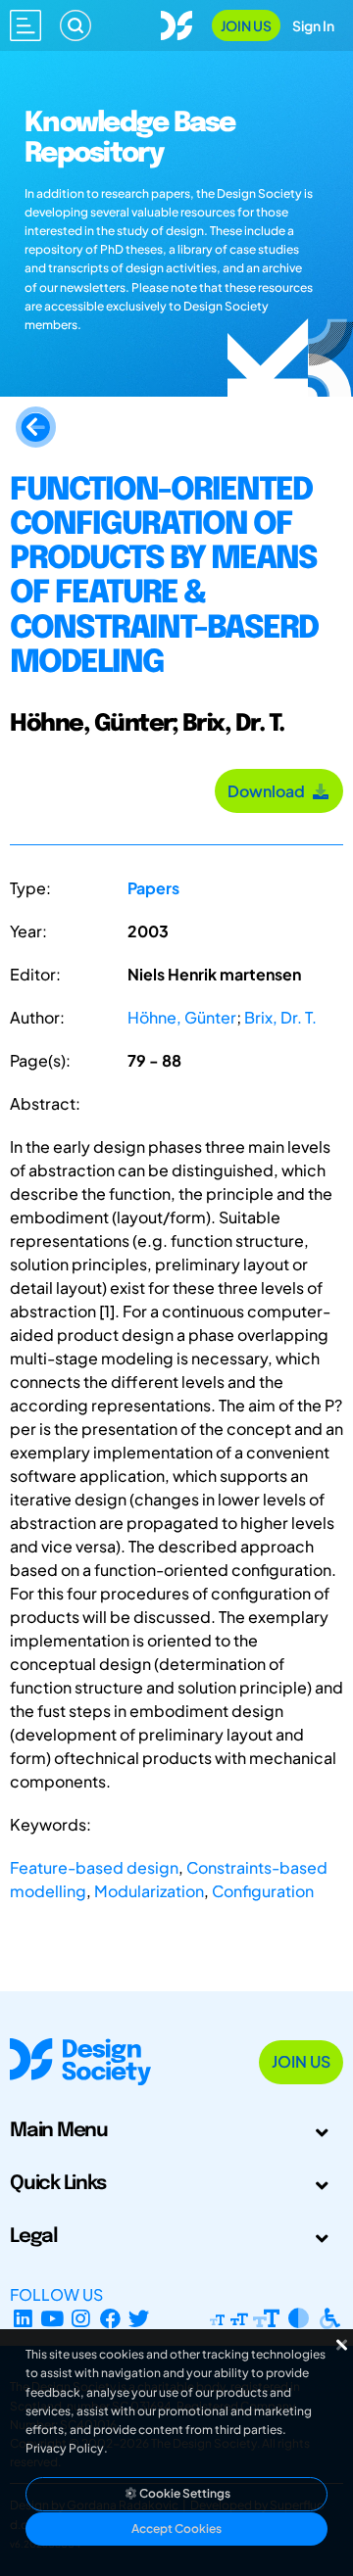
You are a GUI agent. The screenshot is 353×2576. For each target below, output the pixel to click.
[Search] (76, 25)
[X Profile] (140, 2318)
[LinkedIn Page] (23, 2318)
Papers (153, 888)
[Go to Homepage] (176, 23)
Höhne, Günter (182, 1017)
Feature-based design (94, 1867)
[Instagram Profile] (81, 2318)
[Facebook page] (110, 2318)
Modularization (149, 1891)
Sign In (313, 25)
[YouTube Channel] (52, 2318)
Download (269, 791)
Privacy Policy (65, 2448)
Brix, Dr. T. (280, 1017)
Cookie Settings (184, 2493)
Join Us (246, 25)
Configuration (263, 1891)
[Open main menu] (25, 25)
